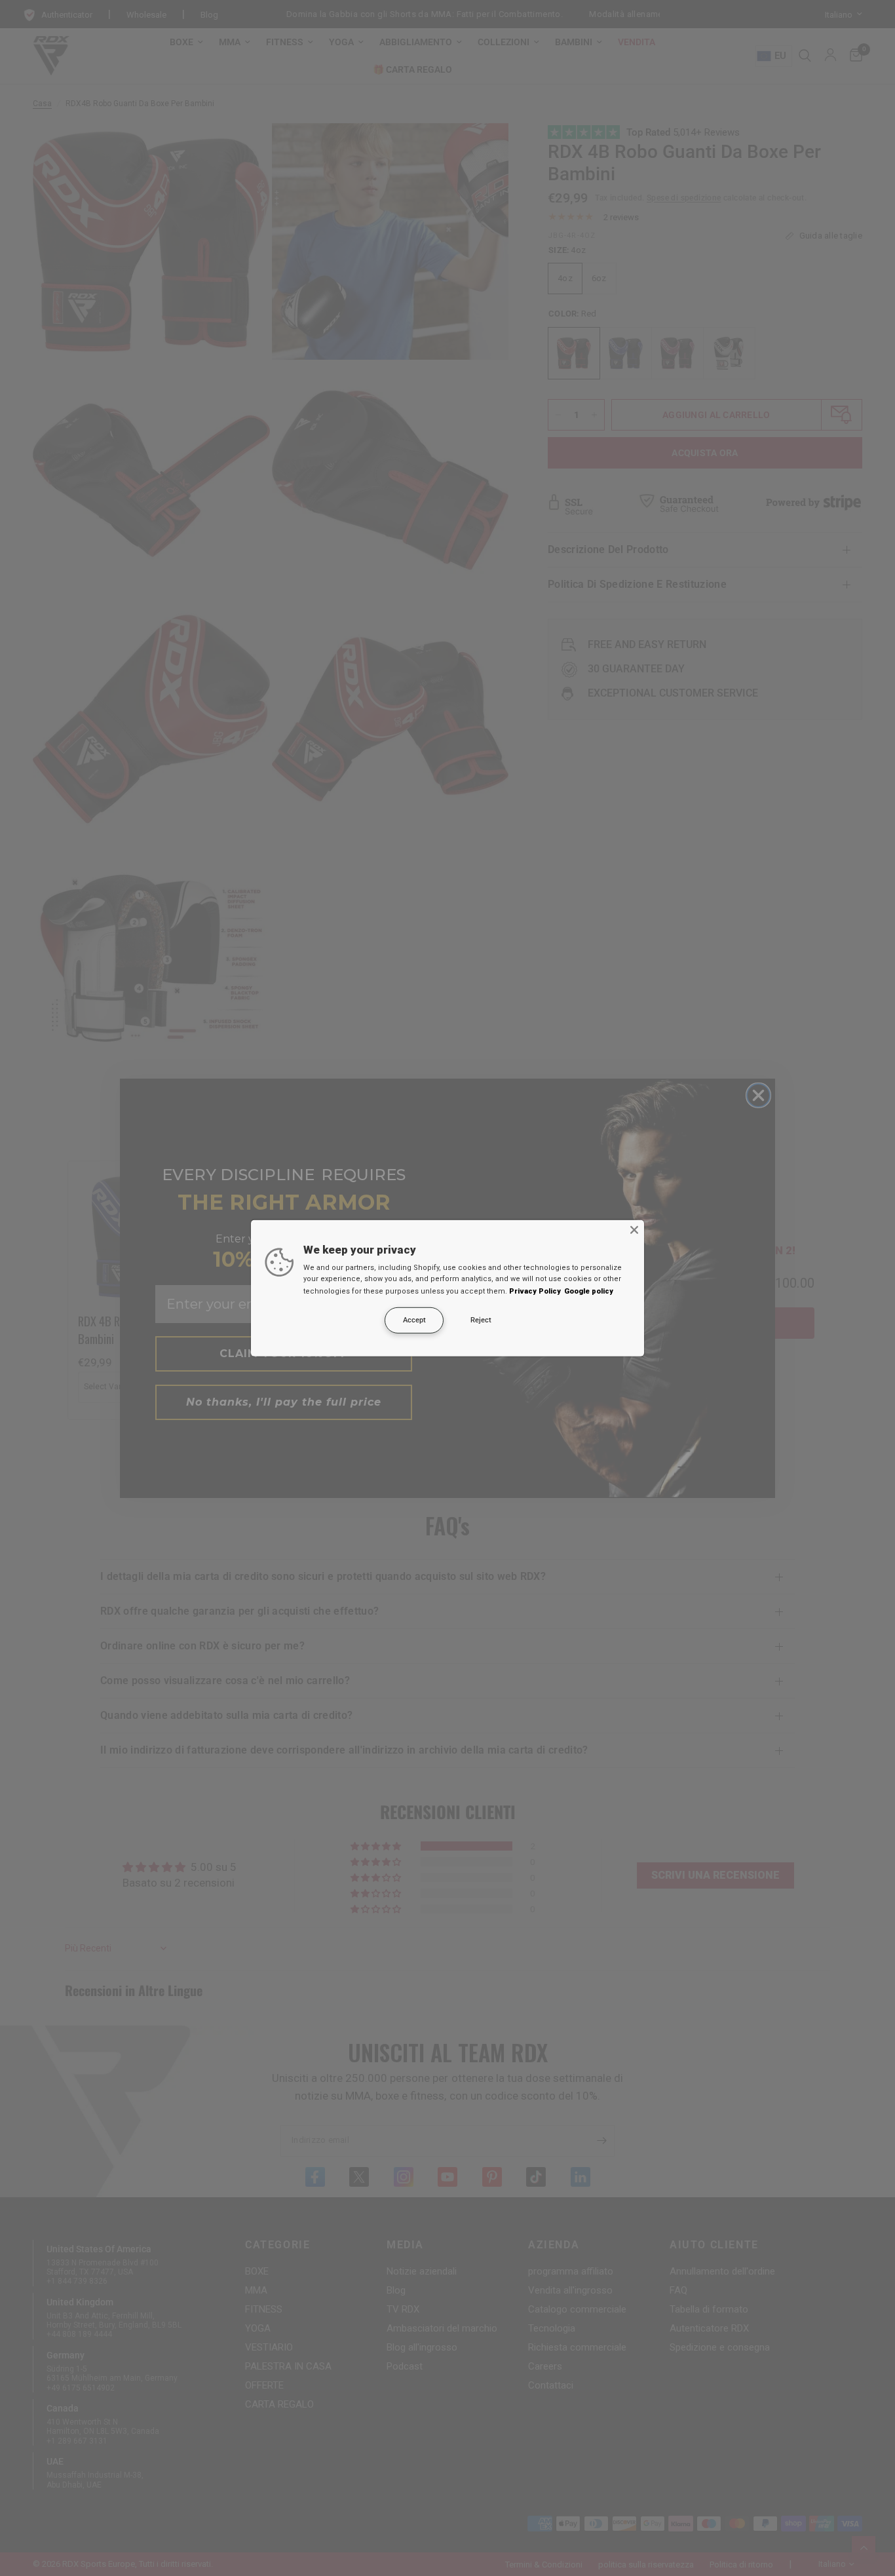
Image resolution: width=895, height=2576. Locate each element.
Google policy (589, 1291)
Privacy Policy (535, 1291)
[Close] (634, 1229)
